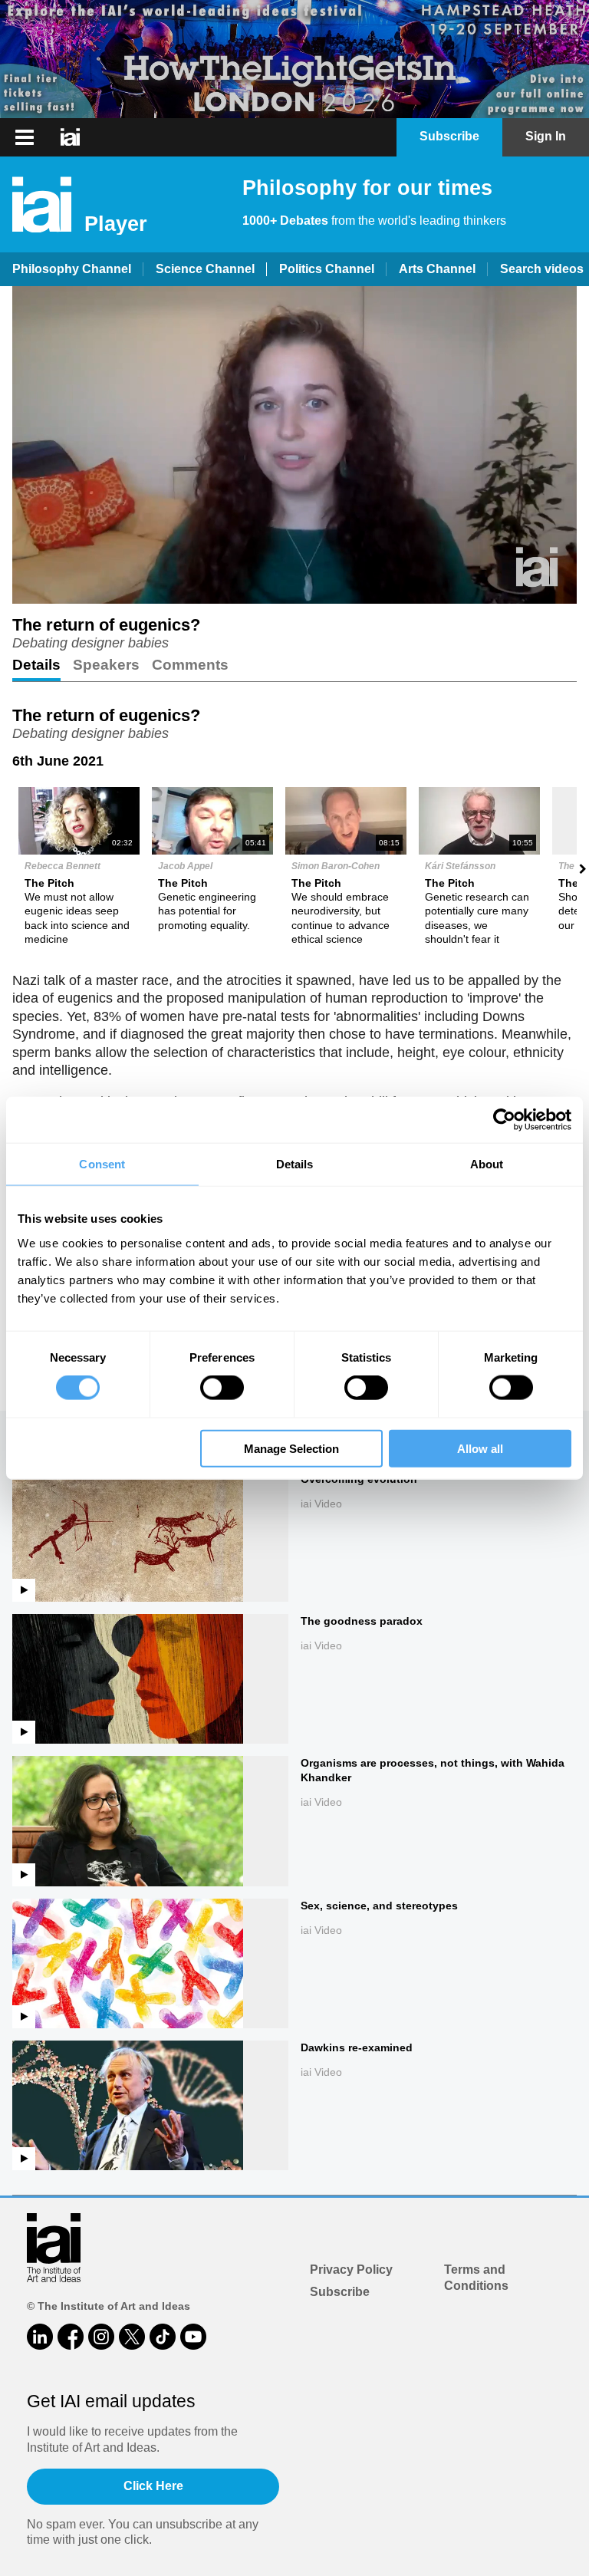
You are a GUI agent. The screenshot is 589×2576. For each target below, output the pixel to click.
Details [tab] (295, 1164)
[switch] (222, 1388)
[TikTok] (163, 2337)
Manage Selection (291, 1448)
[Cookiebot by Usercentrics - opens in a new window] (504, 1120)
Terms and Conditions (476, 2278)
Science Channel (205, 269)
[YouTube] (193, 2337)
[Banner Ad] (294, 59)
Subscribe (340, 2292)
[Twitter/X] (132, 2337)
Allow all (480, 1448)
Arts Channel (437, 269)
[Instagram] (101, 2337)
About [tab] (487, 1164)
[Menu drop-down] (23, 137)
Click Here (153, 2486)
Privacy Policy (351, 2270)
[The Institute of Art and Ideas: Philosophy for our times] (70, 137)
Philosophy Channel (72, 269)
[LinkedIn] (40, 2337)
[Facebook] (71, 2337)
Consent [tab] (102, 1164)
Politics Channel (327, 269)
